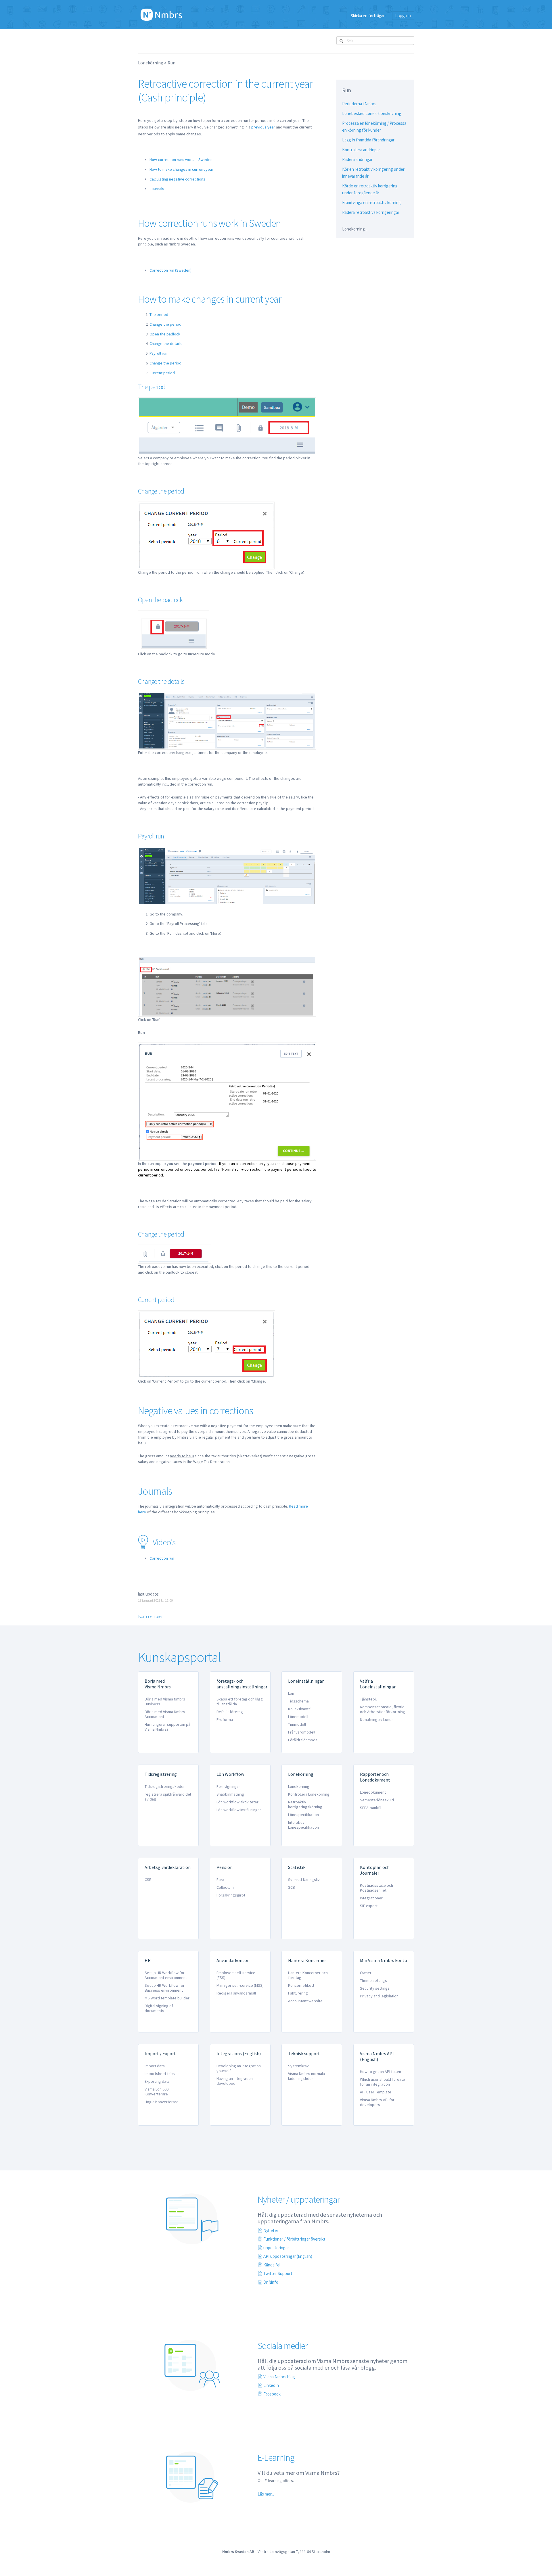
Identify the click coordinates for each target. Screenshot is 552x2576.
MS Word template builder (167, 1998)
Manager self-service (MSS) (240, 1985)
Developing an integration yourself (239, 2068)
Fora (220, 1880)
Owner (366, 1973)
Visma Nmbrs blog (279, 2377)
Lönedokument (373, 1792)
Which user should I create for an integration (383, 2082)
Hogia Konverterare (162, 2102)
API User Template (376, 2092)
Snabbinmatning (230, 1794)
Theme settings (373, 1980)
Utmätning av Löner (376, 1719)
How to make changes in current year (181, 169)
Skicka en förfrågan (368, 16)
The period (159, 314)
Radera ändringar (357, 159)
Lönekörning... (355, 229)
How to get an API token (381, 2072)
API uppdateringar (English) (288, 2256)
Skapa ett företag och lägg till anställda (240, 1701)
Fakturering (298, 1993)
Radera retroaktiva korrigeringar (371, 212)
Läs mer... (266, 2494)
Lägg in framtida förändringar (368, 140)
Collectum (225, 1887)
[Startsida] (161, 14)
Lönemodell (298, 1717)
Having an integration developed (235, 2081)
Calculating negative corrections (177, 179)
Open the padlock (165, 334)
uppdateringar (276, 2248)
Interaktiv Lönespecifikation (303, 1825)
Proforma (225, 1719)
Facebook (272, 2394)
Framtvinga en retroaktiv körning (371, 202)
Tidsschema (298, 1701)
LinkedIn (271, 2385)
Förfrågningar (228, 1786)
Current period (162, 373)
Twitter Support (278, 2273)
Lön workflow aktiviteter (237, 1802)
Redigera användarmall (236, 1993)
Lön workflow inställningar (239, 1810)
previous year (263, 127)
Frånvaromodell (302, 1732)
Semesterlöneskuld (377, 1800)
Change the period (165, 324)
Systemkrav (298, 2066)
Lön (291, 1693)
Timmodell (297, 1724)
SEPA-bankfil (371, 1808)
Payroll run (158, 353)
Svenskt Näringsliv (304, 1880)
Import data (155, 2066)
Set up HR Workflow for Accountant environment (166, 1975)
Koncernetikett (301, 1985)
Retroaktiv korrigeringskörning (305, 1804)
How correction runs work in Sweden (181, 160)
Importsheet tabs (160, 2074)
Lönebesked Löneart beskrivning (372, 113)
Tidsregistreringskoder (165, 1786)
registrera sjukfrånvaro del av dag (168, 1797)
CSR (148, 1880)
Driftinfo (271, 2282)
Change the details (166, 343)
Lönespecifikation (303, 1815)
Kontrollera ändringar (361, 150)
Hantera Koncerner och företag (308, 1975)
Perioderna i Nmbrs (359, 104)
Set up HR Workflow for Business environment (165, 1988)
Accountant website (305, 2001)
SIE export (369, 1906)
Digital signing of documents (159, 2008)
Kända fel (272, 2265)
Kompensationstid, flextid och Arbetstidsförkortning (383, 1709)
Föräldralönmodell (304, 1740)
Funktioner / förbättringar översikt (294, 2239)
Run (171, 63)
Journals (157, 189)
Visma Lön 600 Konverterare (157, 2092)
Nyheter (271, 2230)
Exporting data (157, 2081)
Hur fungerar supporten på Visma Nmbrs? (167, 1727)
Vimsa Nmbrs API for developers (377, 2102)
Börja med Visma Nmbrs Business (165, 1701)
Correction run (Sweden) (170, 270)
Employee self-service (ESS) (236, 1975)
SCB (292, 1887)
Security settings (375, 1988)
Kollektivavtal (300, 1709)
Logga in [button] (403, 16)
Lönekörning (151, 63)
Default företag (230, 1712)
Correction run (162, 1558)
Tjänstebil (368, 1699)
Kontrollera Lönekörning (309, 1794)
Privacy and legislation (379, 1996)
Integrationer (371, 1898)
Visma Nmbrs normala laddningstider (306, 2076)
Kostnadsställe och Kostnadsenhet (376, 1888)
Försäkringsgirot (231, 1895)
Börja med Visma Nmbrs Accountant (165, 1714)
